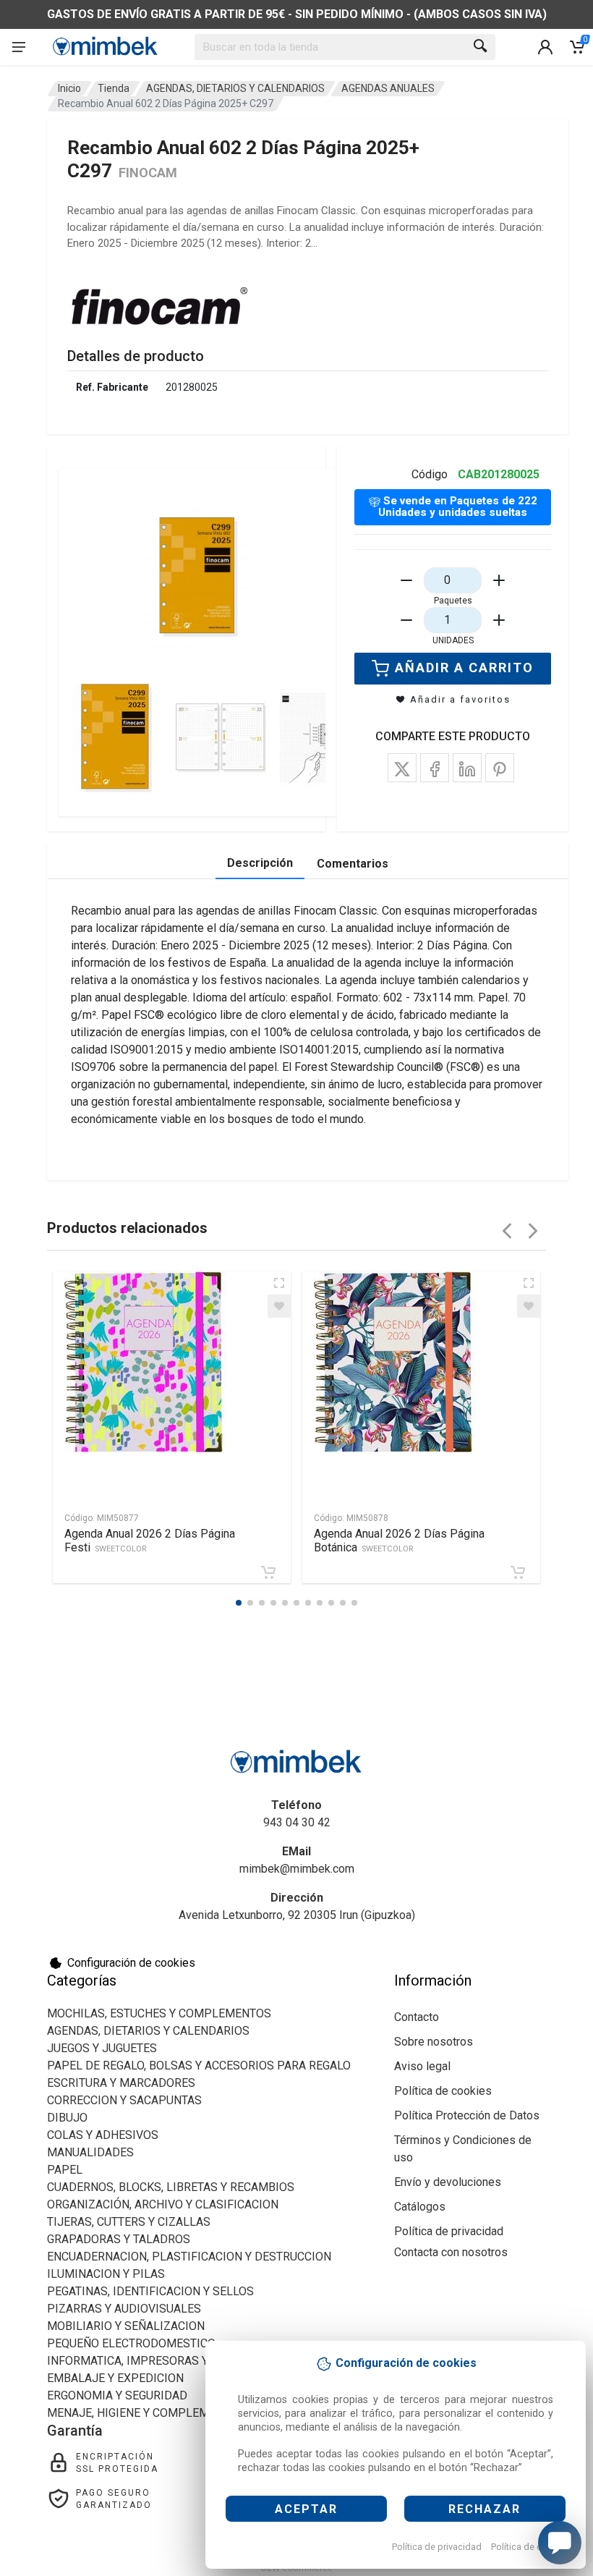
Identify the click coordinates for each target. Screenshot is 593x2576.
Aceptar (306, 2509)
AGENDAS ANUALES (388, 88)
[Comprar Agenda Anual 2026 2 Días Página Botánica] (518, 1572)
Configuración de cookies (131, 1963)
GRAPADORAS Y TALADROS (119, 2239)
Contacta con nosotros (451, 2252)
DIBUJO (67, 2118)
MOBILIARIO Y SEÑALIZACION (126, 2326)
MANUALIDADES (90, 2152)
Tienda (114, 88)
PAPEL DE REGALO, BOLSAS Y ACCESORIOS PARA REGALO (199, 2066)
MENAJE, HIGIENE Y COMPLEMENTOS (146, 2413)
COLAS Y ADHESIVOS (103, 2135)
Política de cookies (530, 2547)
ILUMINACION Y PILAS (106, 2274)
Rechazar (485, 2509)
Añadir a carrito (464, 668)
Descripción (260, 863)
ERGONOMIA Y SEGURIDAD (117, 2395)
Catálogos (420, 2207)
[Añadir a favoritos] (279, 1306)
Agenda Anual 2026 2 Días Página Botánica (399, 1541)
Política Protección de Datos (467, 2115)
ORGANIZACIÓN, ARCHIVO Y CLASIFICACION (163, 2204)
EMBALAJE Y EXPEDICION (115, 2378)
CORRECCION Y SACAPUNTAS (124, 2100)
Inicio (69, 88)
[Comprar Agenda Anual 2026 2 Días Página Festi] (268, 1572)
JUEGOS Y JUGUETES (102, 2048)
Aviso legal (422, 2066)
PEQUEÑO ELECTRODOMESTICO (131, 2343)
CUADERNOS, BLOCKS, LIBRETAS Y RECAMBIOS (171, 2187)
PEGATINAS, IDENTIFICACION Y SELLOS (150, 2291)
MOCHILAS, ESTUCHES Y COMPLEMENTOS (159, 2013)
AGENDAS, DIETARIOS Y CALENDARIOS (235, 88)
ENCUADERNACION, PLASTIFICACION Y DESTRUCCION (189, 2257)
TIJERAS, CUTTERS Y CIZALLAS (129, 2222)
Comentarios (353, 864)
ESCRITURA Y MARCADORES (121, 2083)
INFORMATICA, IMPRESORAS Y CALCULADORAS (172, 2361)
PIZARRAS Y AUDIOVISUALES (124, 2309)
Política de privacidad (437, 2547)
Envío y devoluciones (448, 2182)
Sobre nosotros (434, 2042)
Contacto (417, 2017)
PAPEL (65, 2170)
